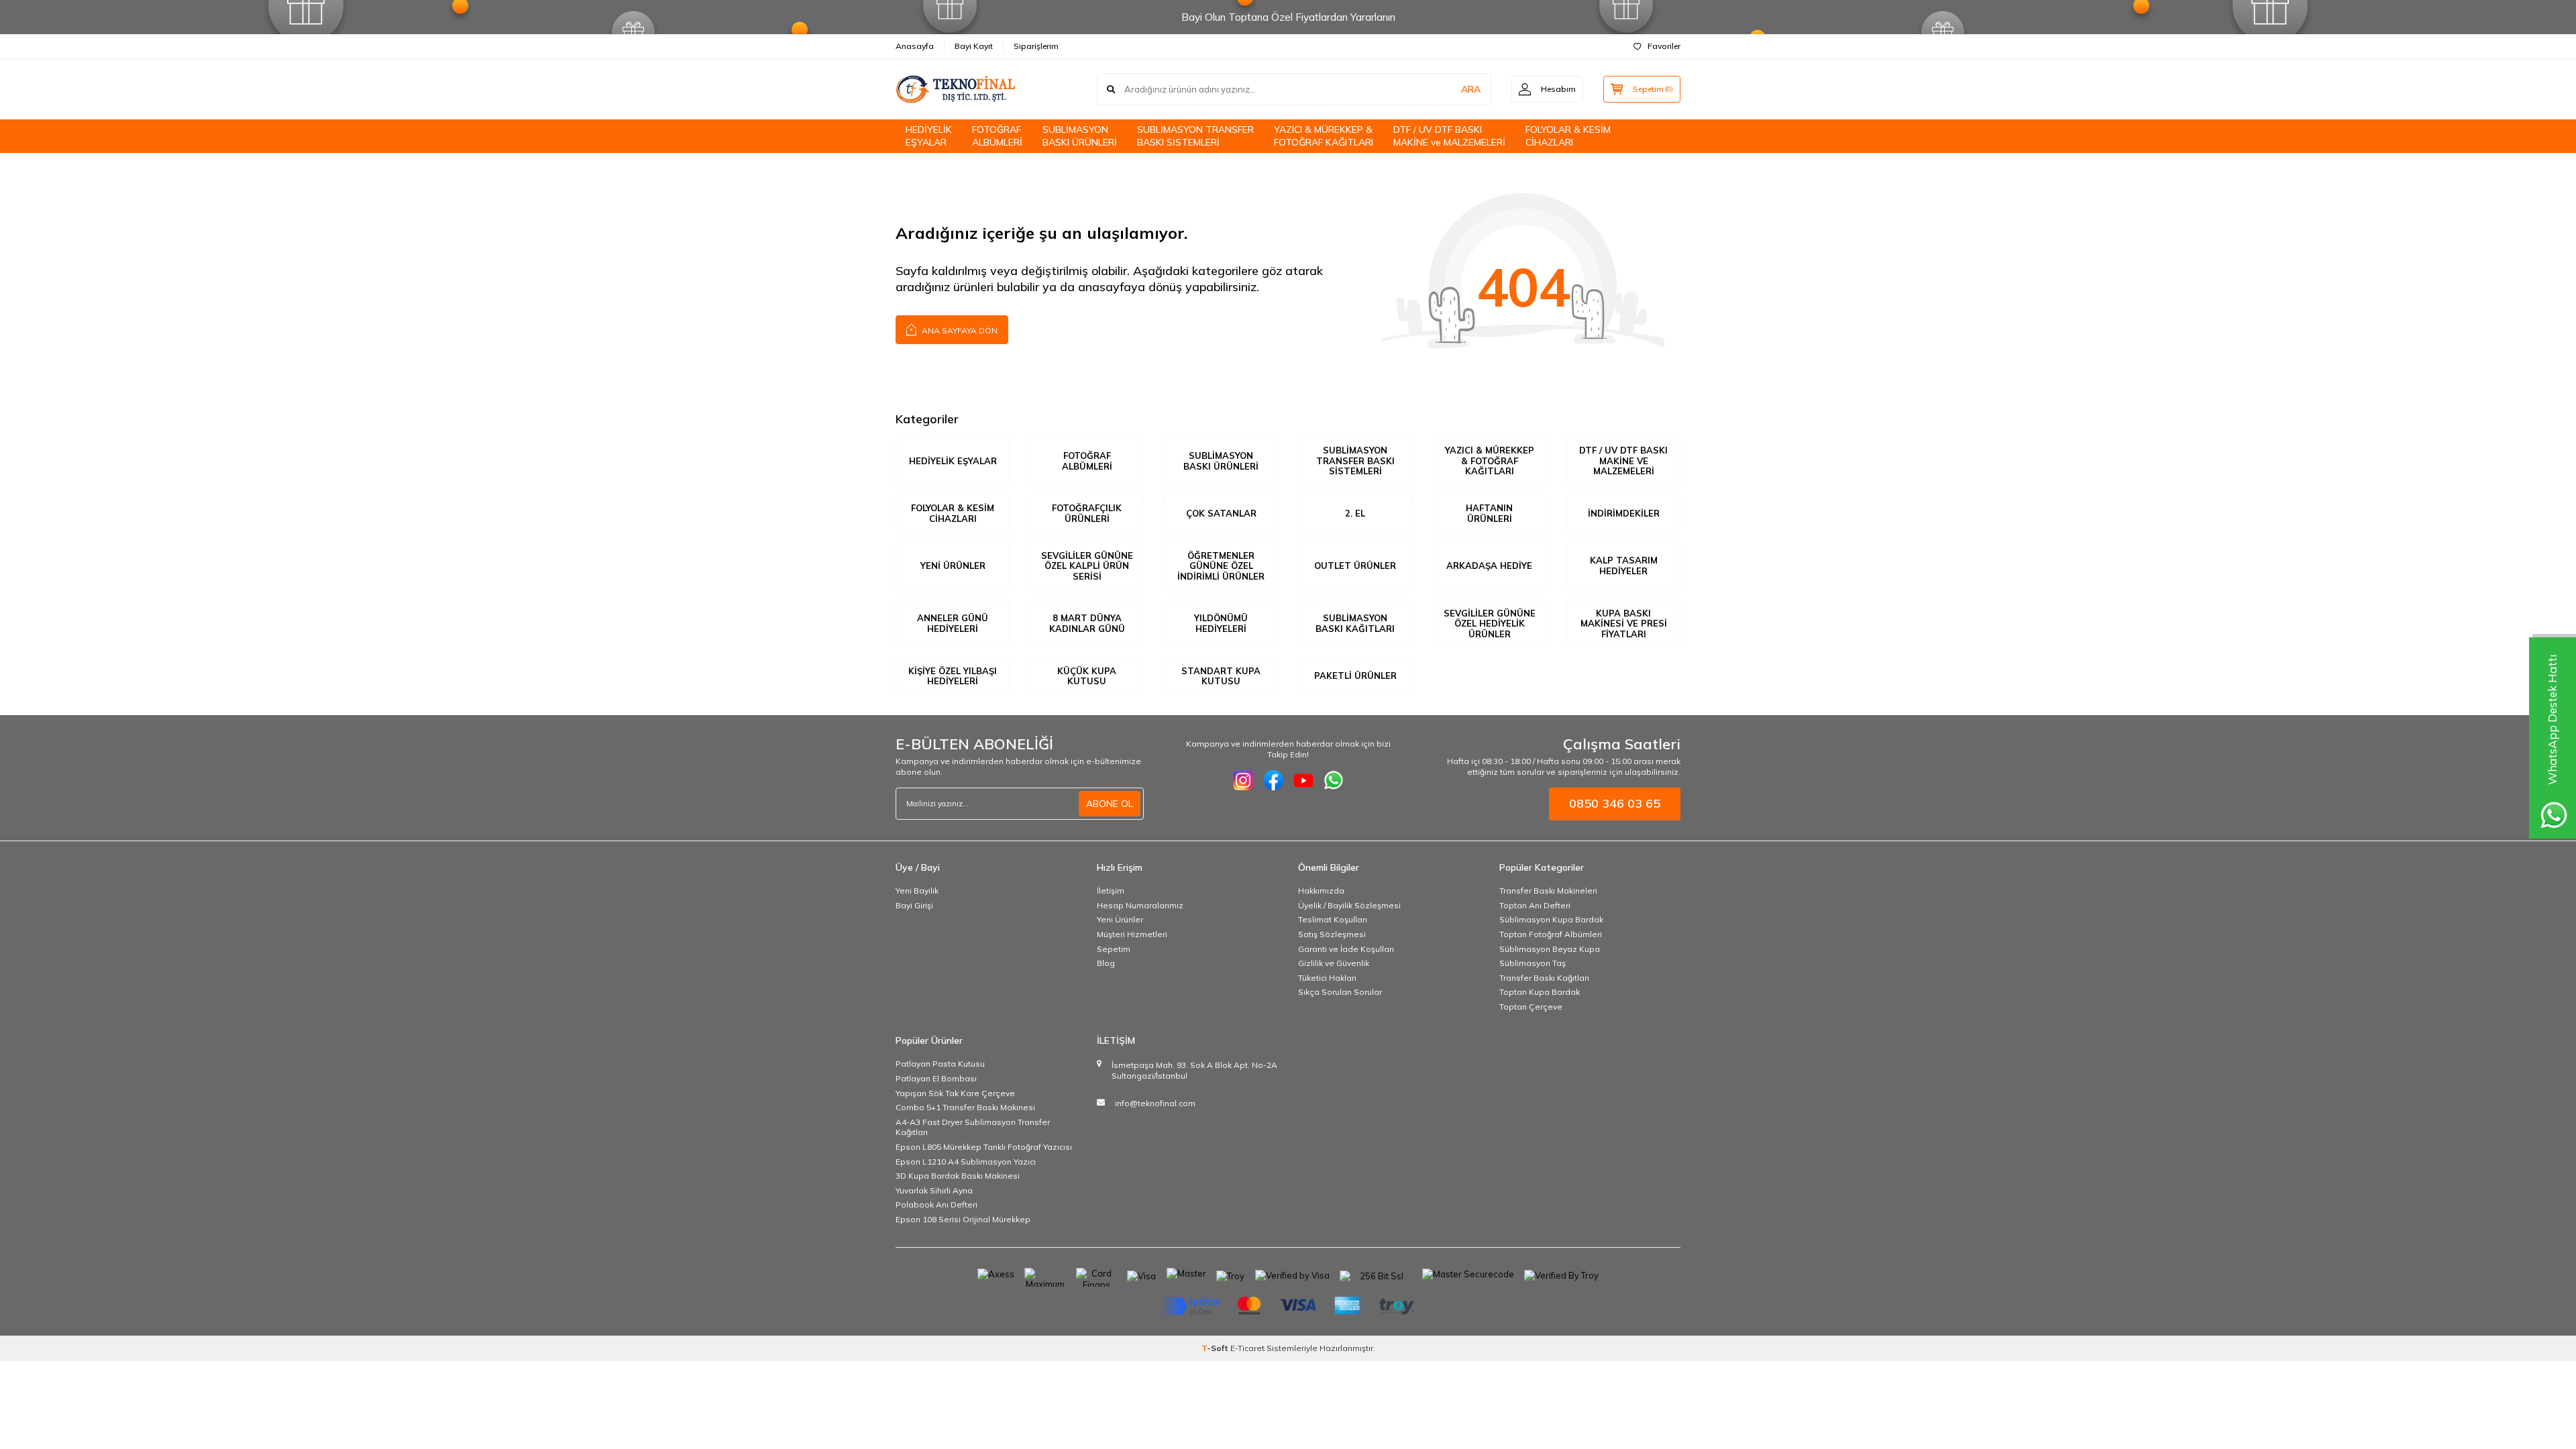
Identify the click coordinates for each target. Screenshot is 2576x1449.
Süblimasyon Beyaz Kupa (1550, 949)
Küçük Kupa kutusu (1087, 676)
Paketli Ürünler (1355, 676)
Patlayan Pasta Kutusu (940, 1064)
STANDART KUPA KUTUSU (1221, 676)
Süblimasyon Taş (1533, 963)
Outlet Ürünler (1355, 566)
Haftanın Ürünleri (1489, 513)
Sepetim (1114, 949)
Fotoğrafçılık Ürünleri (1087, 513)
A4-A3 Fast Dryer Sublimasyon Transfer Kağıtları (973, 1127)
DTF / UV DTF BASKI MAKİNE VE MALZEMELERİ (1623, 461)
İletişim (1111, 891)
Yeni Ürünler (953, 566)
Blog (1106, 963)
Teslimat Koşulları (1333, 919)
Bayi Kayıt (974, 46)
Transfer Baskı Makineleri (1548, 891)
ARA (1471, 89)
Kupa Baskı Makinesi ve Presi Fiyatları (1624, 624)
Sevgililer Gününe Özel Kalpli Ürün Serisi (1087, 566)
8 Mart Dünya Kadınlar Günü (1087, 623)
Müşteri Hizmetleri (1132, 934)
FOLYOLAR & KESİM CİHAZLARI (1568, 136)
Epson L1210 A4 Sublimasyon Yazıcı (966, 1162)
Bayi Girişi (914, 905)
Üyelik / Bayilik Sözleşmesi (1349, 905)
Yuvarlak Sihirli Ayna (934, 1190)
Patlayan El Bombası (936, 1078)
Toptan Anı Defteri (1535, 905)
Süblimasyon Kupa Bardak (1551, 919)
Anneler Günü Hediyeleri (953, 623)
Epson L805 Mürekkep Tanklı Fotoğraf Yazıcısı (984, 1147)
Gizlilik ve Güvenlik (1334, 963)
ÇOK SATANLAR (1221, 513)
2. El (1355, 513)
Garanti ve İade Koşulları (1346, 949)
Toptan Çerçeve (1531, 1007)
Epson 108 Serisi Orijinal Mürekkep (963, 1219)
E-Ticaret (1247, 1348)
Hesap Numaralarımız (1140, 905)
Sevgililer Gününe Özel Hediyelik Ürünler (1490, 624)
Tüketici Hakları (1327, 978)
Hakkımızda (1321, 891)
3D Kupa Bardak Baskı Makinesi (958, 1176)
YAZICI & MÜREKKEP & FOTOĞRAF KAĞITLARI (1324, 136)
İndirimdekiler (1624, 513)
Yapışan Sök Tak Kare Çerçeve (955, 1093)
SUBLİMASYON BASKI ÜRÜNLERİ (1080, 136)
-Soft (1216, 1348)
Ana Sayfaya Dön (959, 330)
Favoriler (1664, 46)
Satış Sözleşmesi (1332, 934)
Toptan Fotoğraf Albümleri (1551, 934)
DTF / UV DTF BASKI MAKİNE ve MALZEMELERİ (1449, 136)
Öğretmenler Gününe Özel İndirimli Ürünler (1221, 566)
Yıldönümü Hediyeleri (1221, 623)
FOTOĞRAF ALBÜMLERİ (997, 136)
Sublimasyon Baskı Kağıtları (1355, 623)
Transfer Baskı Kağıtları (1544, 978)
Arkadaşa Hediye (1489, 566)
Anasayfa (915, 46)
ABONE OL (1110, 804)
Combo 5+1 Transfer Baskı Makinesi (965, 1107)
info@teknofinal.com (1155, 1103)
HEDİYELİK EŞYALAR (929, 136)
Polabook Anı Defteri (936, 1204)
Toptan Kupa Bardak (1540, 992)
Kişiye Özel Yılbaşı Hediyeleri (953, 676)
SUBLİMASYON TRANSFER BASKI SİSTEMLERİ (1195, 136)
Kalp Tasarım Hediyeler (1624, 566)
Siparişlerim (1036, 46)
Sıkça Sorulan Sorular (1340, 992)
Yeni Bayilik (917, 891)
